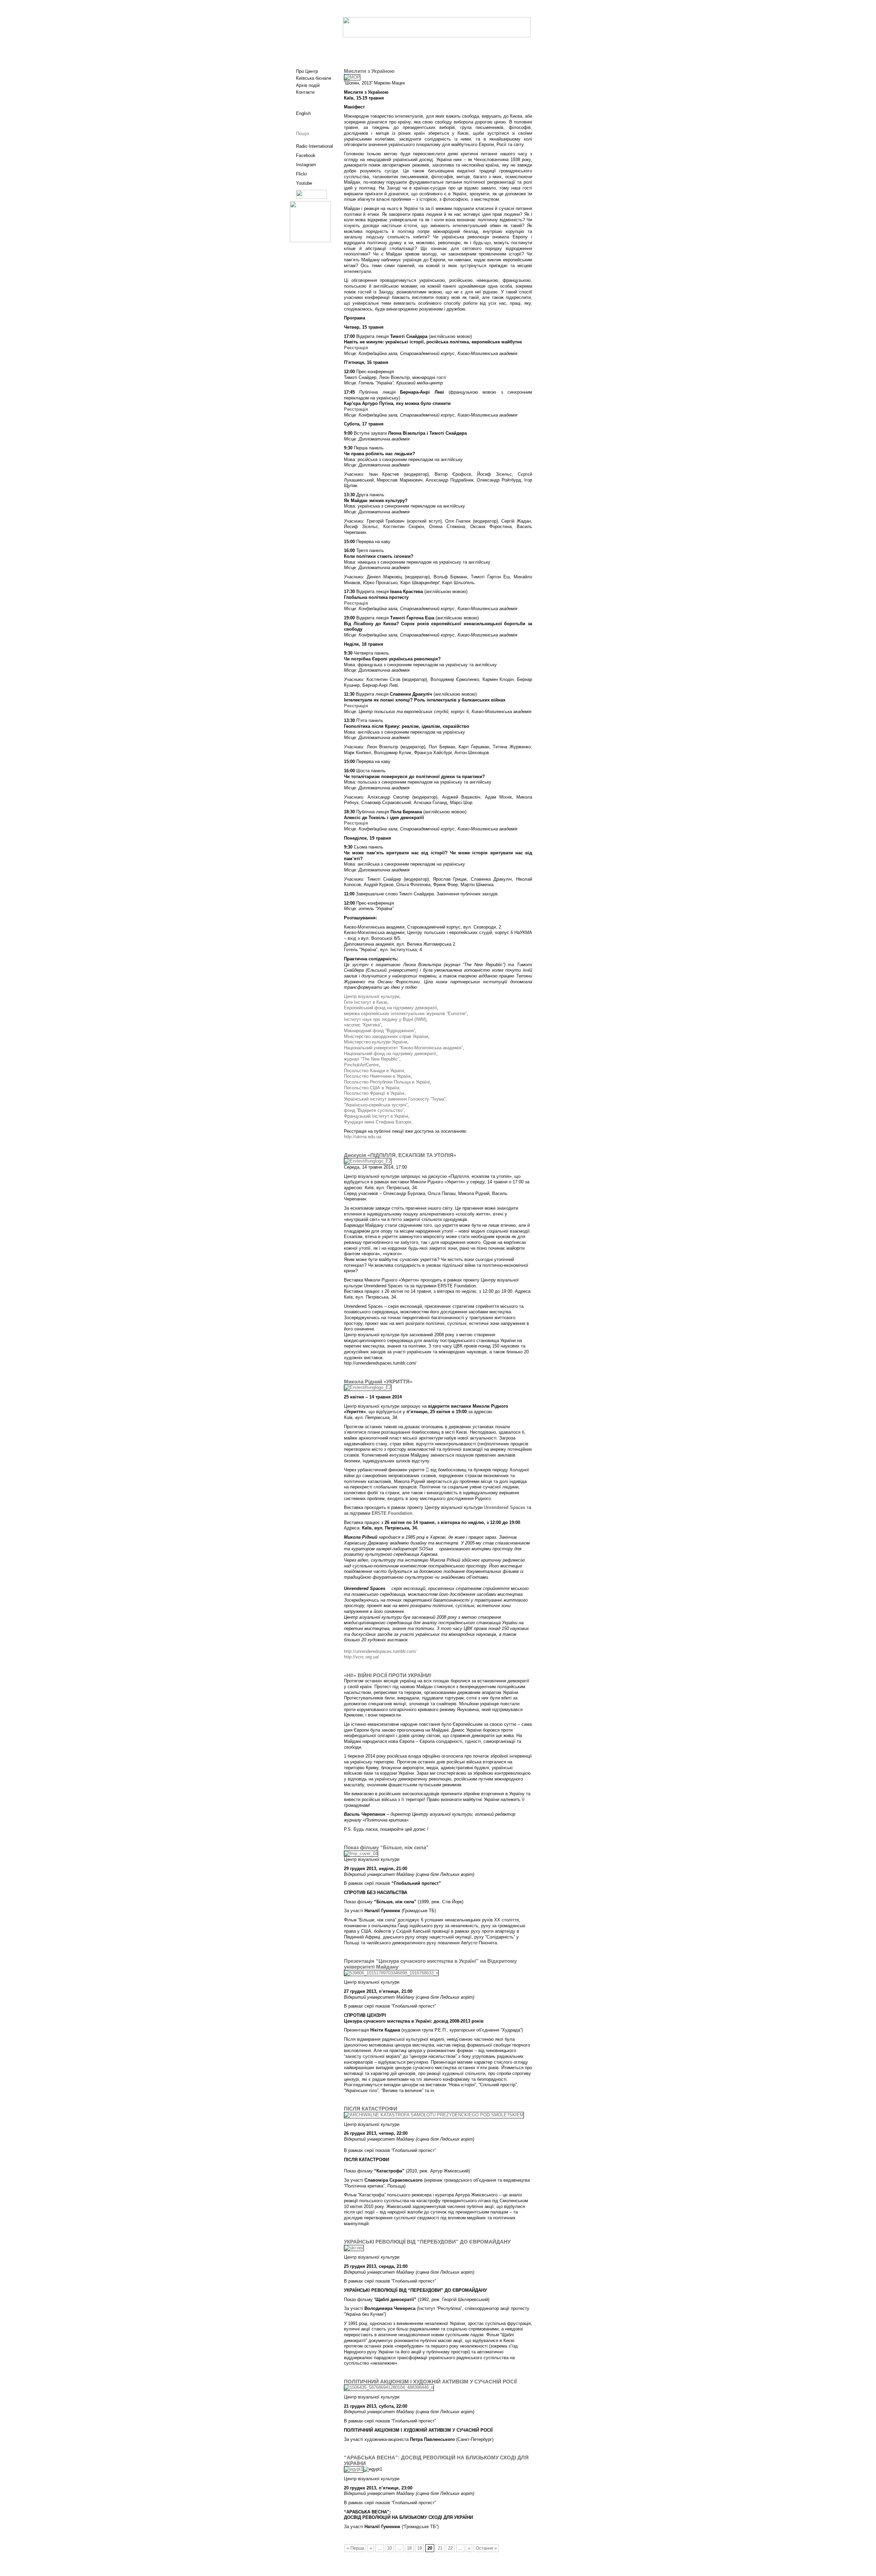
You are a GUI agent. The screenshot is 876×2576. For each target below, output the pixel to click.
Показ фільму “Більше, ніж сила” (386, 1848)
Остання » (486, 2548)
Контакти (305, 92)
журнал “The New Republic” (372, 1059)
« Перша (355, 2548)
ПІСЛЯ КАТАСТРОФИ (371, 2109)
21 (440, 2548)
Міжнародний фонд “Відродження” (379, 1031)
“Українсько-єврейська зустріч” (376, 1105)
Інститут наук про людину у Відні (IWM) (385, 1019)
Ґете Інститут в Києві (366, 1002)
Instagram (306, 165)
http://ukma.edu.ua (363, 1137)
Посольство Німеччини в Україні (377, 1076)
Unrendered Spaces (505, 1507)
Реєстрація (356, 348)
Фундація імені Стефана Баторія (378, 1122)
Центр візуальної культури (372, 996)
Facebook (306, 155)
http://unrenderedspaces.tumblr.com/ (380, 1651)
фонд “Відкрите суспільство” (374, 1110)
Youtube (304, 183)
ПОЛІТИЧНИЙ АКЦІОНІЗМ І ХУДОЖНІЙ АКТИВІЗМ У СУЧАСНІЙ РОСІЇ (430, 2382)
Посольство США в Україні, (372, 1088)
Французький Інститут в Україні (376, 1116)
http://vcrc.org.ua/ (362, 1657)
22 (450, 2548)
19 (420, 2548)
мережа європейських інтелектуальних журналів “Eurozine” (405, 1014)
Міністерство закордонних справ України (386, 1036)
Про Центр (307, 71)
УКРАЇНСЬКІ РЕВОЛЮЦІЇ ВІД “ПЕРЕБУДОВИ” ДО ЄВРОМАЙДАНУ (427, 2242)
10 (389, 2548)
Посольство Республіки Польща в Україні (387, 1082)
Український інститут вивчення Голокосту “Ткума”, (395, 1099)
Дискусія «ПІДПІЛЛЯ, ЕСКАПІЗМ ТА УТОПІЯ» (400, 1155)
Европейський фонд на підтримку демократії (390, 1008)
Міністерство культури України (376, 1042)
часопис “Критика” (363, 1025)
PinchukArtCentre (361, 1065)
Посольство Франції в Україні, (375, 1093)
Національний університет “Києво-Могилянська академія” (403, 1048)
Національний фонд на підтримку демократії (390, 1054)
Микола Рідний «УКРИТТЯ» (378, 1382)
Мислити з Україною (369, 71)
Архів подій (308, 85)
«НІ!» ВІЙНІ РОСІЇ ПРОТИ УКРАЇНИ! (388, 1675)
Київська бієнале (314, 78)
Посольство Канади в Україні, (375, 1071)
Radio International (314, 146)
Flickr (301, 174)
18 (409, 2548)
